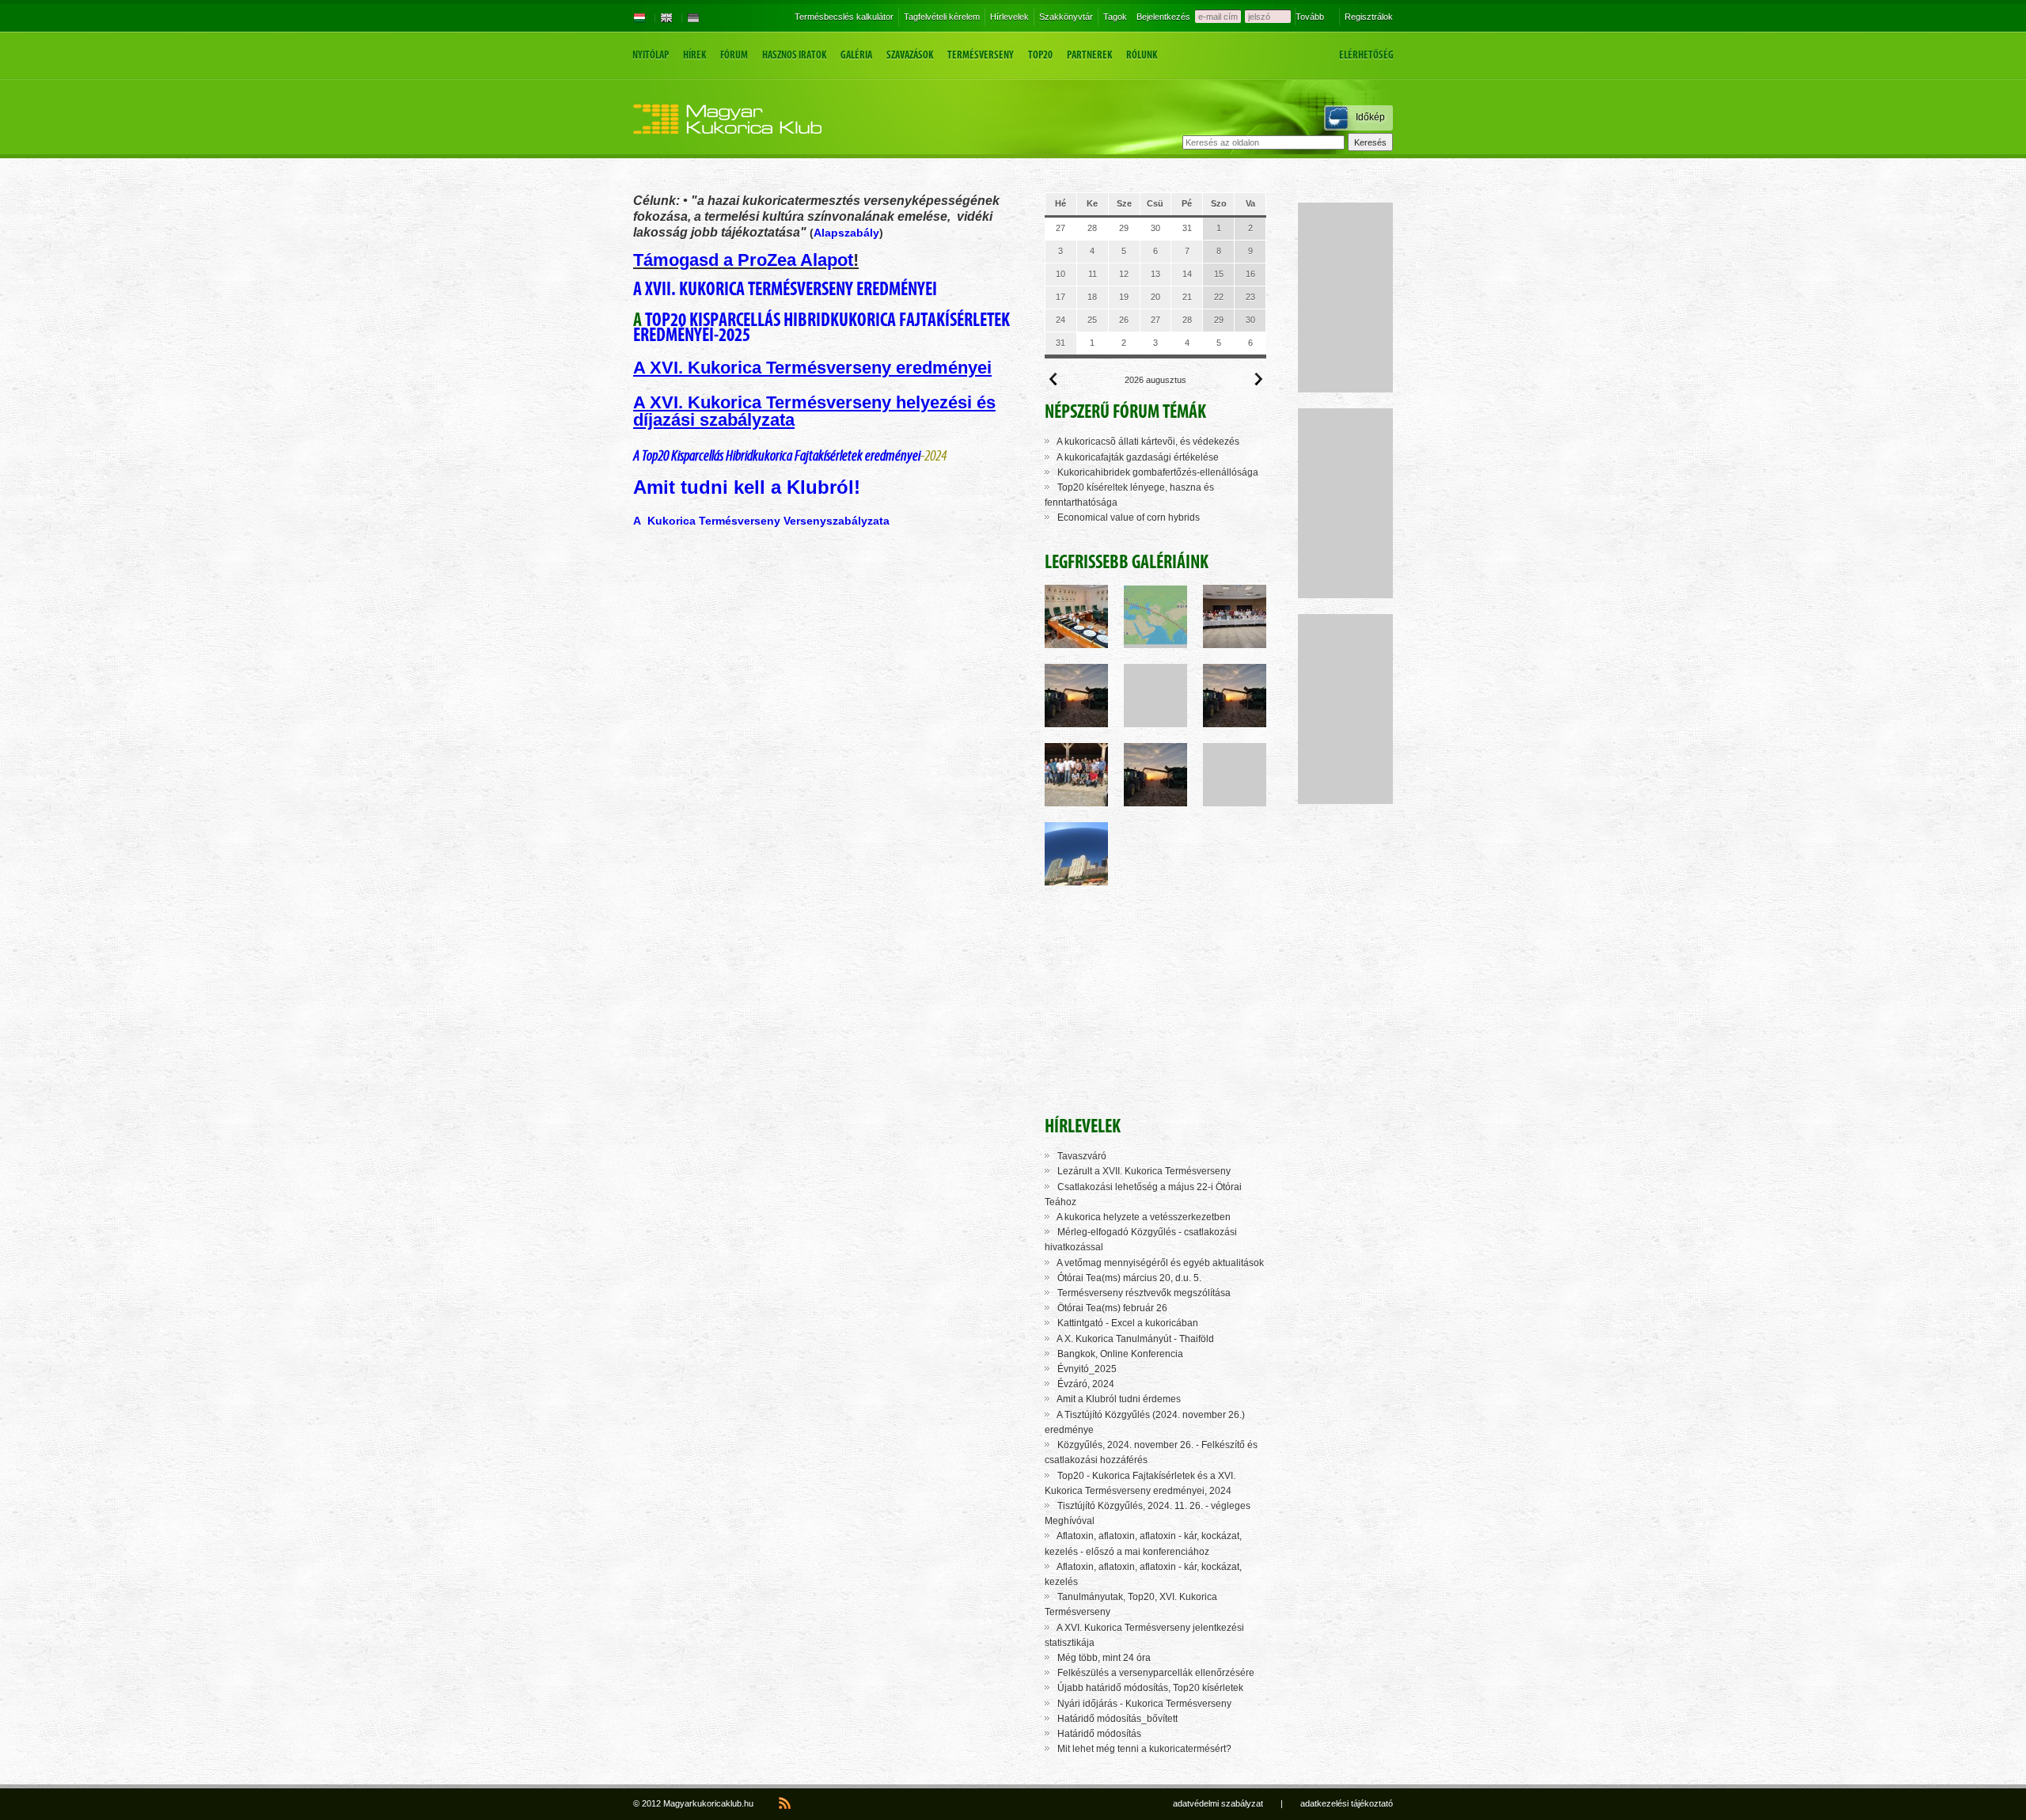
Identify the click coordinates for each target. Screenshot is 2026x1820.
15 (1219, 274)
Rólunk (1142, 55)
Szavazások (910, 55)
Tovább (1310, 17)
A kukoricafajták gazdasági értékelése (1138, 457)
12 (1124, 274)
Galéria (856, 55)
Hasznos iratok (794, 55)
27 (1060, 228)
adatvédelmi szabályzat (1218, 1803)
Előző (1053, 379)
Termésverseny (981, 55)
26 (1124, 320)
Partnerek (1089, 55)
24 (1060, 320)
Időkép (1370, 117)
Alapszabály (846, 233)
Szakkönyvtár (1066, 17)
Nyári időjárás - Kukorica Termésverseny (1144, 1704)
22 (1219, 297)
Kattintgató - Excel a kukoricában (1128, 1323)
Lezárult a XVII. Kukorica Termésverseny (1144, 1171)
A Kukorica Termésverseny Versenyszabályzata (761, 521)
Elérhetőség (1366, 55)
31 (1187, 228)
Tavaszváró (1082, 1156)
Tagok (1115, 17)
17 (1060, 297)
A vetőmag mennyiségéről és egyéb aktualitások (1160, 1263)
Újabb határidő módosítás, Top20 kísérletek (1150, 1688)
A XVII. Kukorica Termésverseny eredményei (785, 288)
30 (1155, 228)
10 (1060, 274)
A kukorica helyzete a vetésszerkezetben (1144, 1217)
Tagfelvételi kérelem (942, 17)
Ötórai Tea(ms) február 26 (1112, 1308)
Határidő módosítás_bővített (1117, 1719)
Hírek (694, 55)
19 (1124, 297)
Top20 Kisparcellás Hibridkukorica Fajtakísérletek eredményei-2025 (821, 327)
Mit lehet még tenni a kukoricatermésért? (1144, 1749)
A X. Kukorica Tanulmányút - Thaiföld (1135, 1339)
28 (1092, 228)
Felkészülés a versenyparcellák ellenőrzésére (1156, 1673)
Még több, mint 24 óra (1104, 1658)
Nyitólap (651, 55)
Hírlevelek (1009, 17)
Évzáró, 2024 (1086, 1384)
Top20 (1040, 55)
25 (1092, 320)
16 (1250, 274)
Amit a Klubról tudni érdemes (1119, 1399)
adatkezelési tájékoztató (1347, 1803)
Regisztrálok (1369, 17)
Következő (1258, 379)
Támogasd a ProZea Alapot (743, 260)
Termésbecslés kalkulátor (844, 17)
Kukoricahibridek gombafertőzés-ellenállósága (1158, 472)
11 (1093, 274)
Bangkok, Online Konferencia (1120, 1354)
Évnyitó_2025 (1087, 1369)
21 (1187, 297)
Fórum (734, 55)
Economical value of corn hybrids (1129, 518)
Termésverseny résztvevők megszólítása (1144, 1293)
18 (1092, 297)
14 (1187, 274)
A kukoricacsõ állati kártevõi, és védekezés (1148, 442)
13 (1155, 274)
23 (1250, 297)
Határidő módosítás (1099, 1734)
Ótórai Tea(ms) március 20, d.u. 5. (1129, 1278)
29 (1124, 228)
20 (1155, 297)
